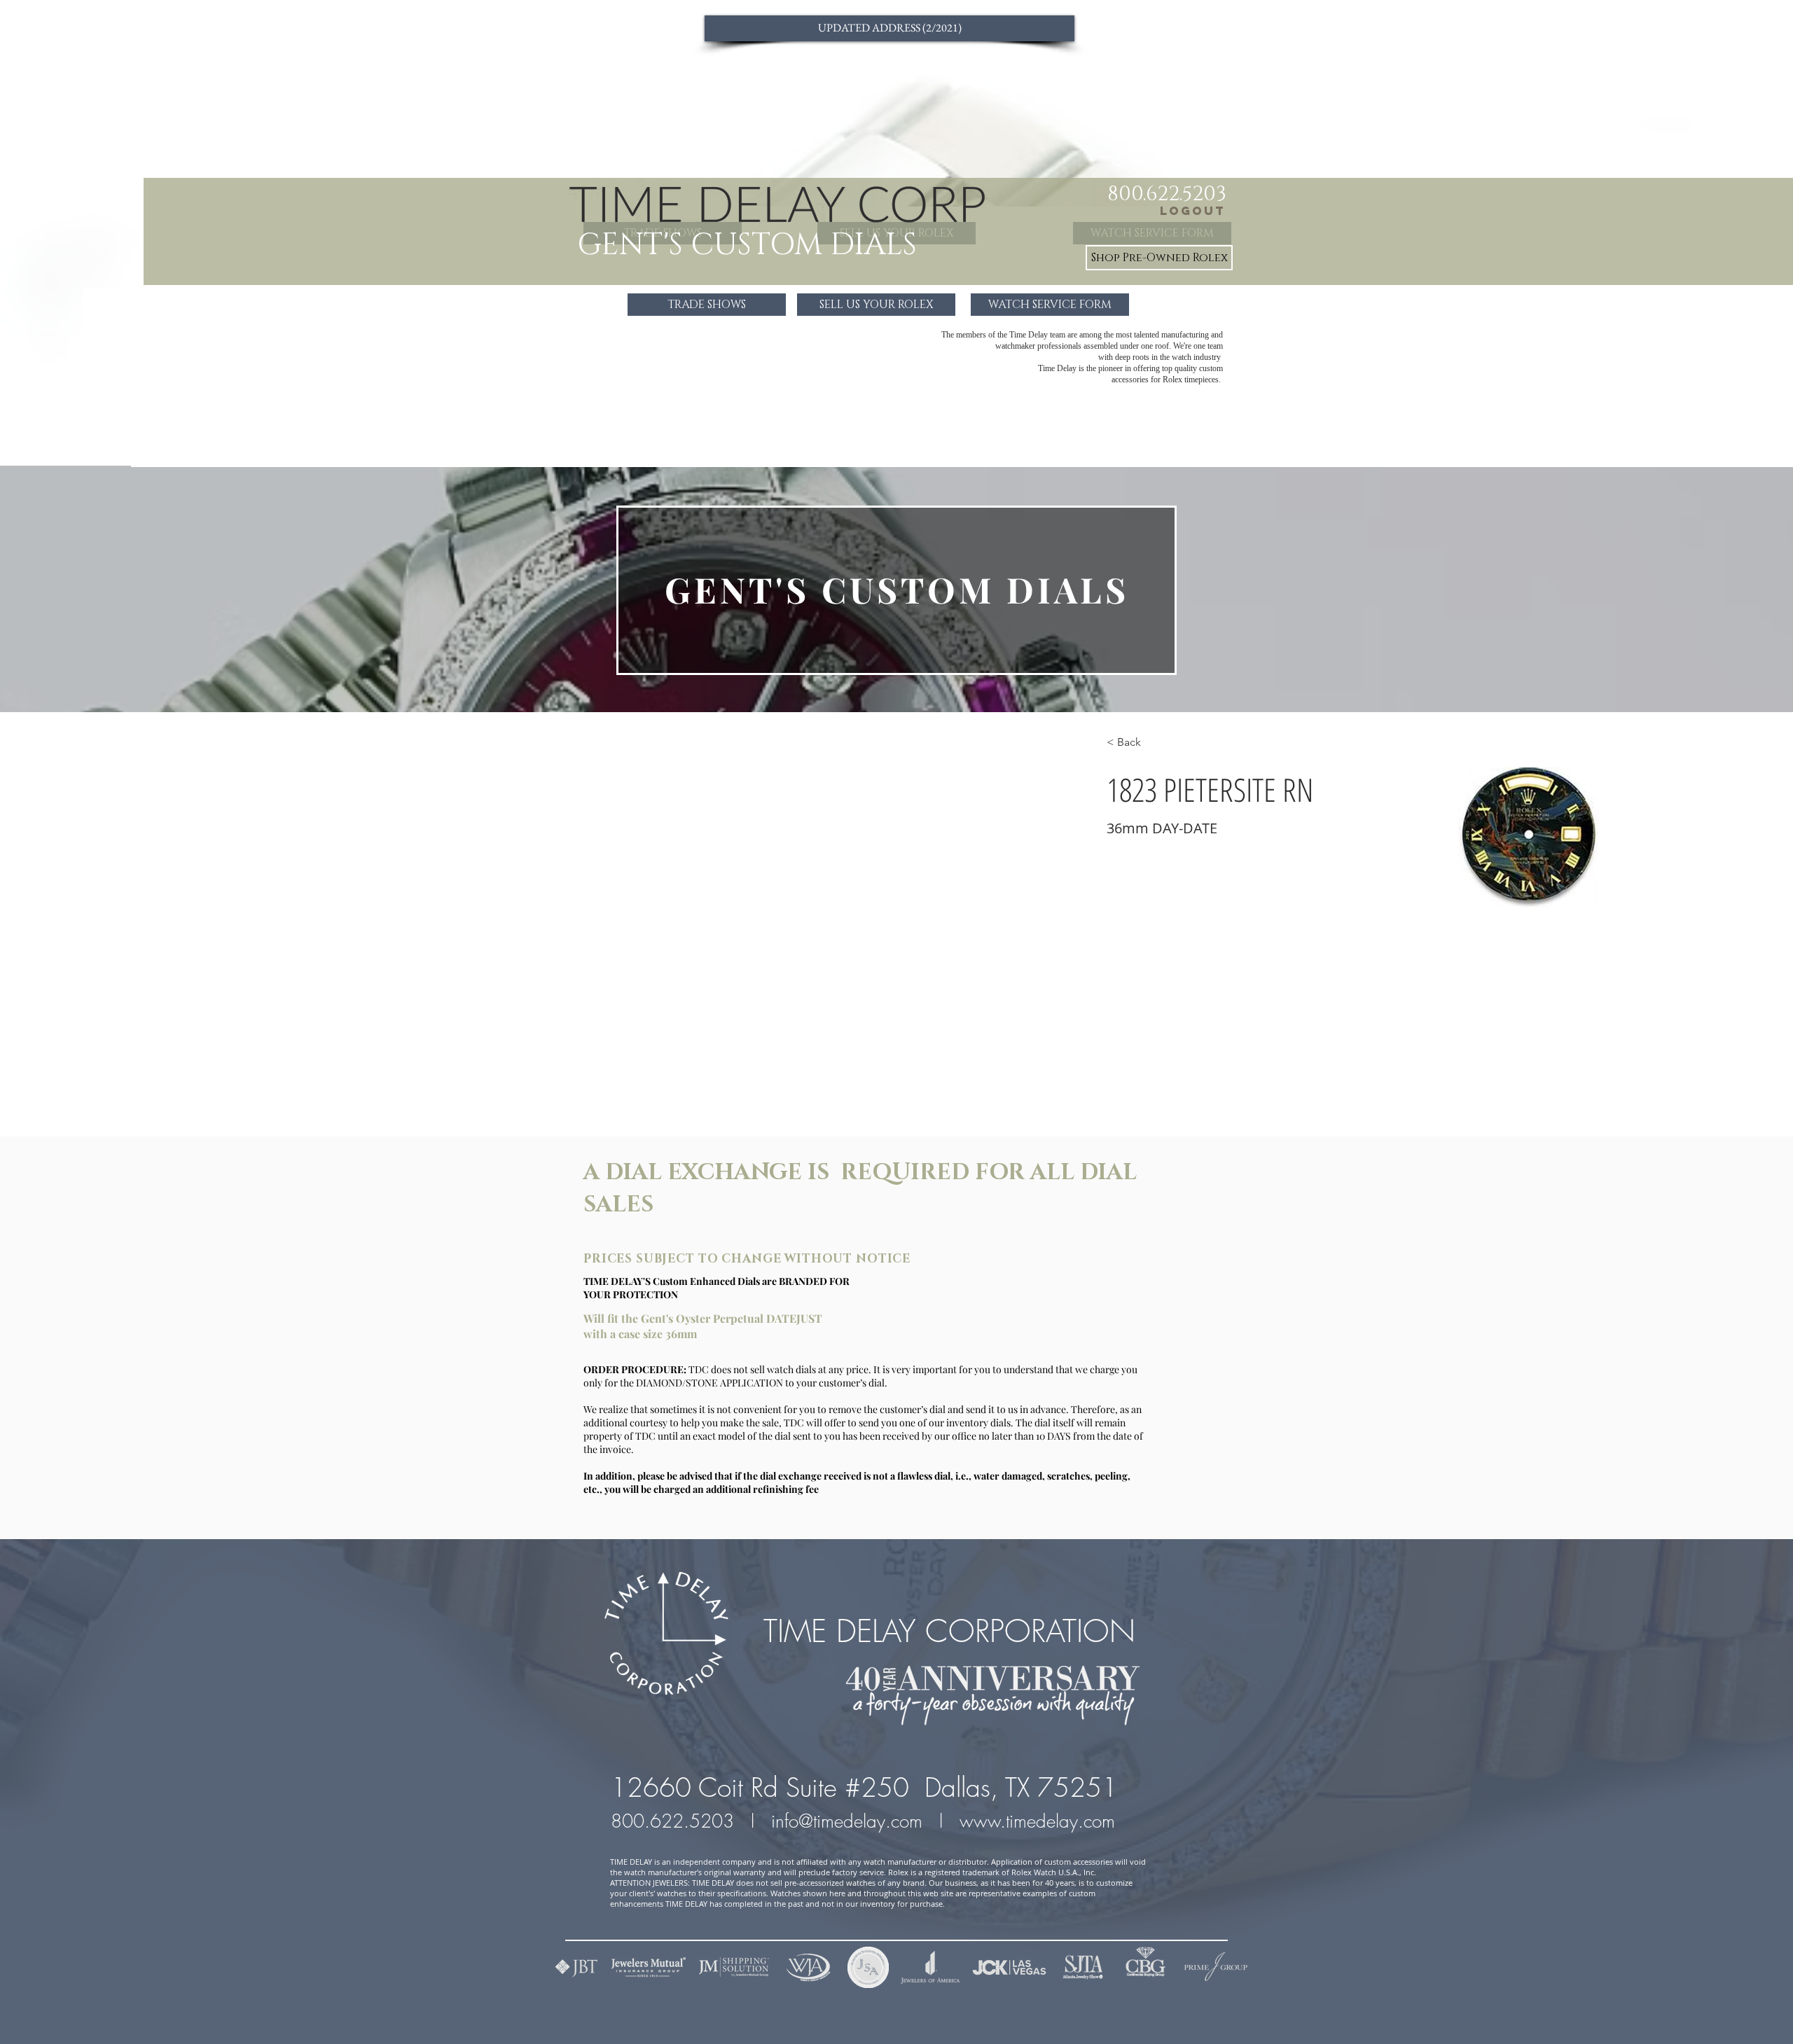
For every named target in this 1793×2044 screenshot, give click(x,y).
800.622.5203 (675, 1821)
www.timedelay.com (1040, 1821)
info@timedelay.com (847, 1821)
